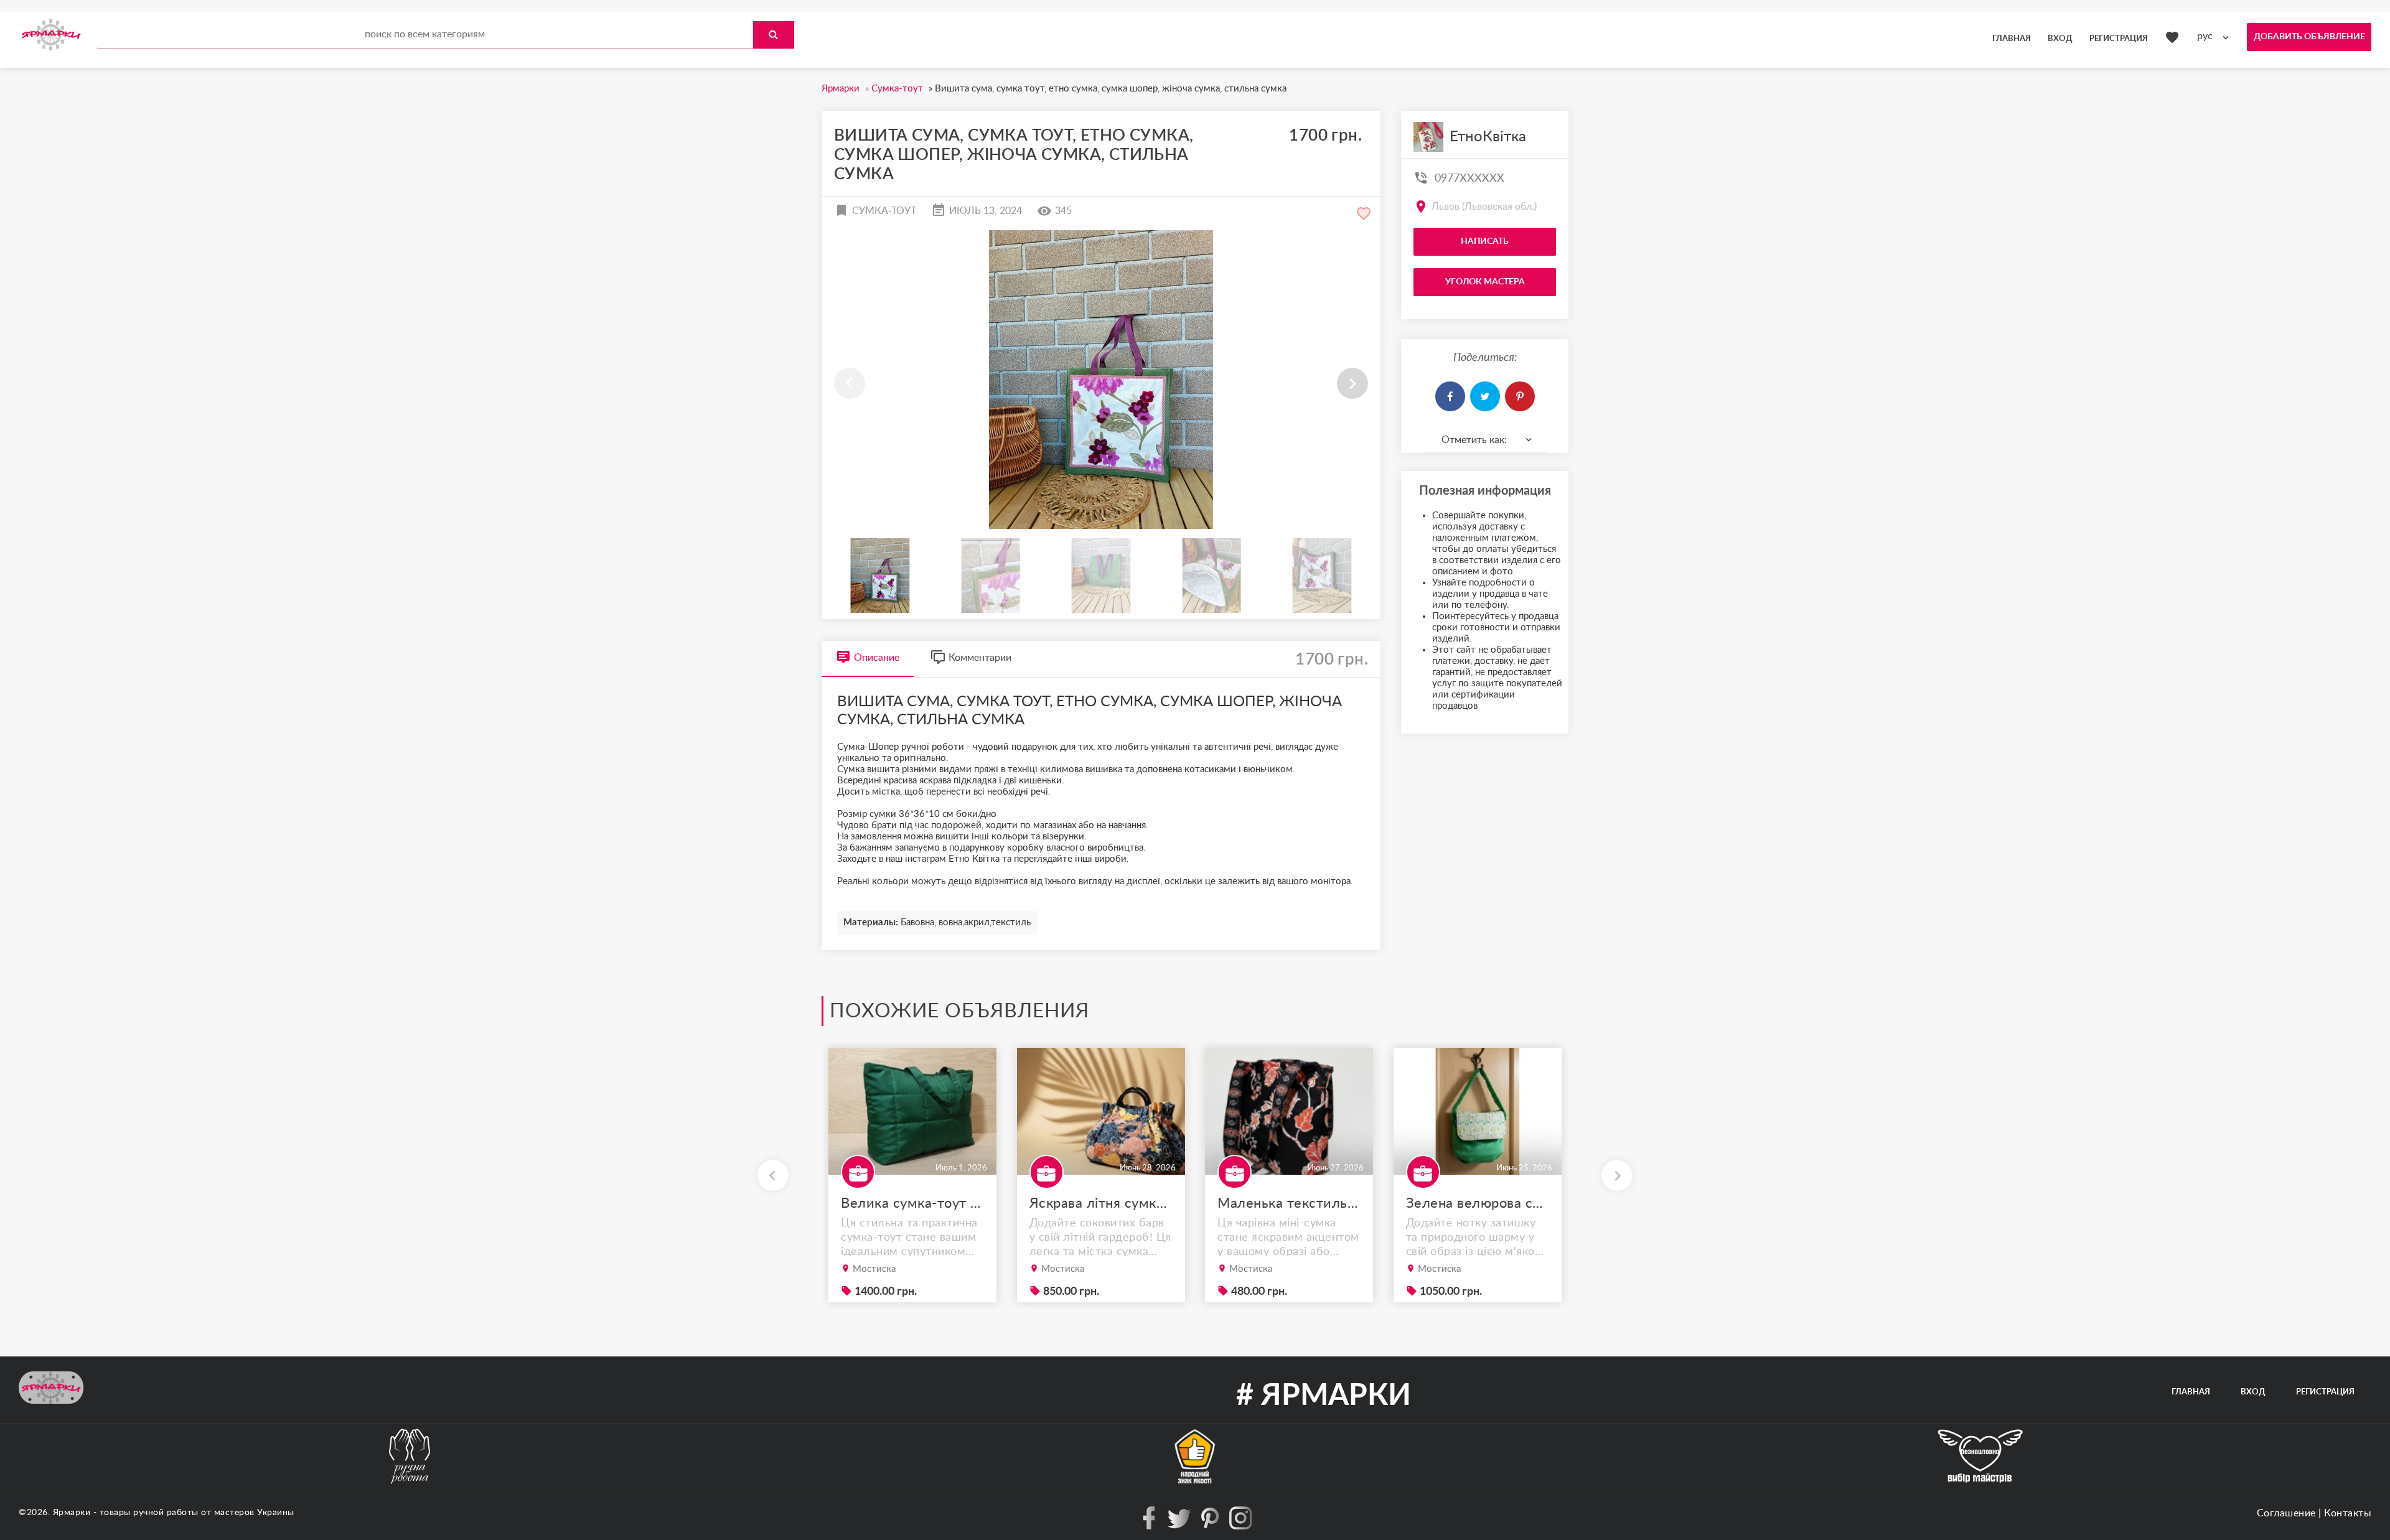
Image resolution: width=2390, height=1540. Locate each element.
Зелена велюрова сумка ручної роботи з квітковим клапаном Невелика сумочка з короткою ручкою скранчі (1478, 1203)
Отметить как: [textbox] (1474, 440)
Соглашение (2286, 1513)
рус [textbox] (2205, 36)
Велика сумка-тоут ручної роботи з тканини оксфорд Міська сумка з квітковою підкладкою (912, 1203)
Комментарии (980, 658)
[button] (1352, 383)
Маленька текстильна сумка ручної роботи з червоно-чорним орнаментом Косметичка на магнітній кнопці (1289, 1203)
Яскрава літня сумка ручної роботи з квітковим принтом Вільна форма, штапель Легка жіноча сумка (1101, 1203)
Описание (877, 658)
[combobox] (2216, 36)
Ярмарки (72, 1513)
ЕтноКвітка (1488, 137)
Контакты (2348, 1513)
